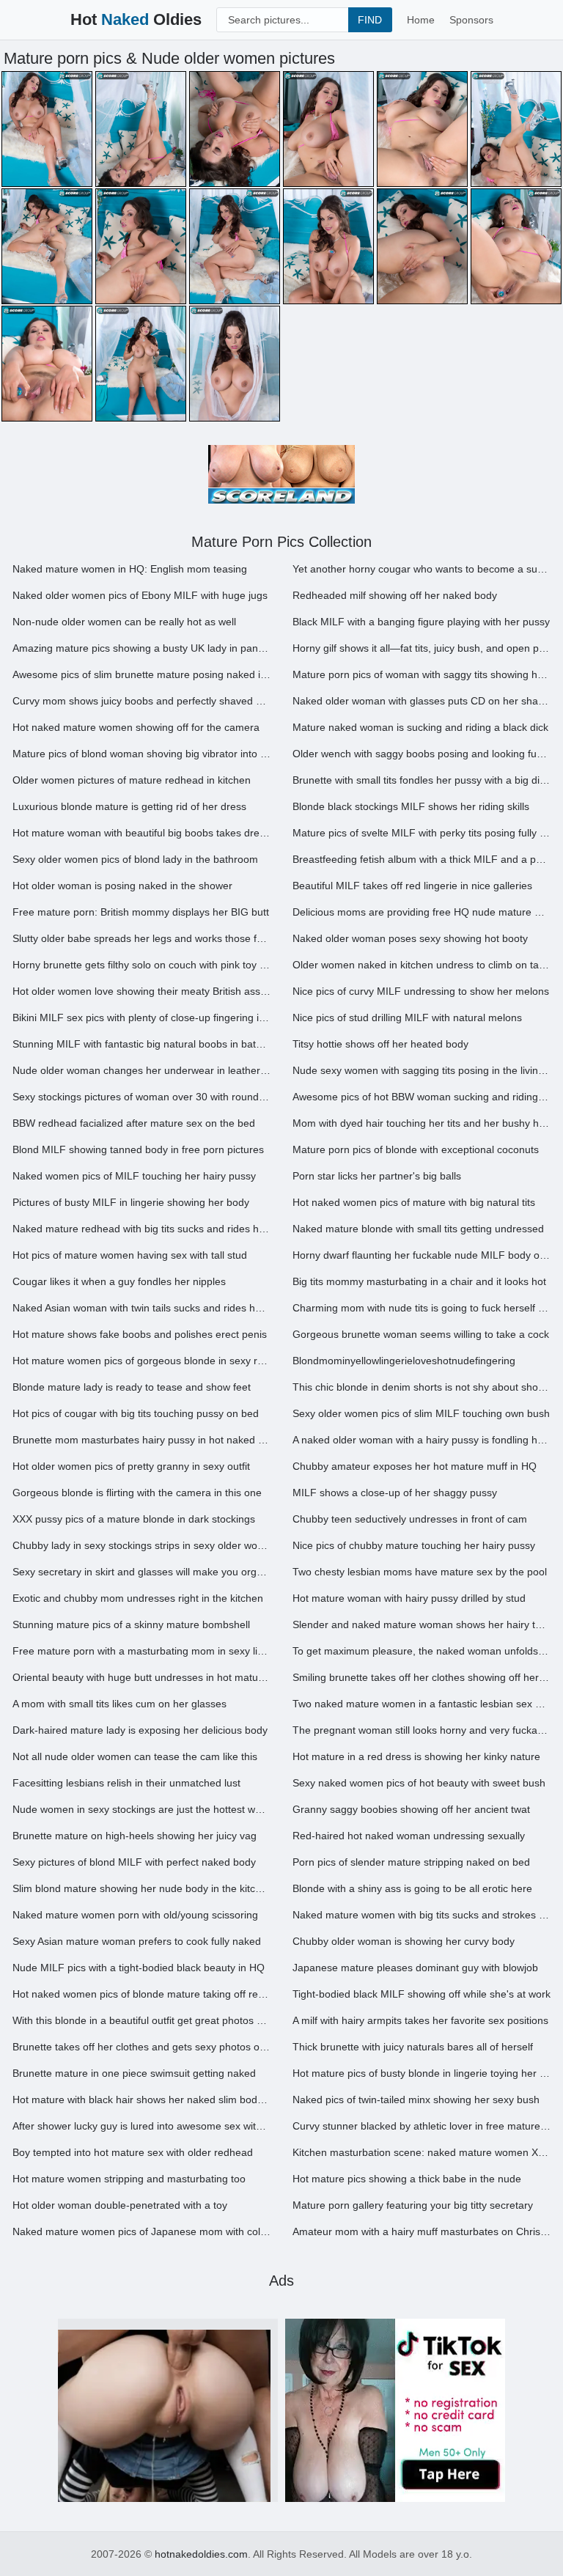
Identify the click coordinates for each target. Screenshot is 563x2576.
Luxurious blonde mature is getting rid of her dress (129, 806)
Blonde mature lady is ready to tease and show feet (132, 1387)
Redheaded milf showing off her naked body (395, 595)
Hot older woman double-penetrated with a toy (120, 2205)
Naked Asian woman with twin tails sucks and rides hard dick (141, 1308)
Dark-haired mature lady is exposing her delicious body (140, 1730)
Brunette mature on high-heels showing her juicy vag (135, 1836)
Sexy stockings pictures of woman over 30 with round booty (141, 1097)
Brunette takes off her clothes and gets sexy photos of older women (141, 2047)
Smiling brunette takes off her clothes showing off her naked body (422, 1677)
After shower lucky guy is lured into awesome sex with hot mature (141, 2126)
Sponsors (471, 20)
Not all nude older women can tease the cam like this (135, 1756)
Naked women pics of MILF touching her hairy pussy (134, 1176)
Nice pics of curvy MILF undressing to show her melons (421, 991)
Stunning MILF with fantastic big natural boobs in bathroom (141, 1044)
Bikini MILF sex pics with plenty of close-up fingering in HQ (141, 1017)
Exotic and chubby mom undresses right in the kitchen (138, 1598)
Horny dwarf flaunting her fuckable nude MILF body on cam (422, 1255)
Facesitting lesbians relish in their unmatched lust (126, 1783)
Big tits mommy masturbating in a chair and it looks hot (419, 1281)
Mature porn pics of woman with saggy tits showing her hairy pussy (422, 674)
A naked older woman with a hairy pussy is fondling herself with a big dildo (422, 1440)
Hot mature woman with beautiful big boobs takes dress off (141, 833)
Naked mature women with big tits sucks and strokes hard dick (422, 1915)
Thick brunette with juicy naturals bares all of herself (413, 2047)
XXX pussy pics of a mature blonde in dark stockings (134, 1519)
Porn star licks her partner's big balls (377, 1176)
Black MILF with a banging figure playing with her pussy (421, 622)
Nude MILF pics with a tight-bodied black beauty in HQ (139, 1968)
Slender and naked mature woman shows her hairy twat (422, 1624)
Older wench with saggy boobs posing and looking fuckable (422, 754)
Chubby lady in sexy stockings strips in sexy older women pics (141, 1545)
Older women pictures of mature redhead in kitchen (132, 780)
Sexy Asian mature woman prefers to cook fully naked (137, 1941)
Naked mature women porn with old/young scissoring (135, 1915)
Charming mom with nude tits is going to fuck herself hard (422, 1308)
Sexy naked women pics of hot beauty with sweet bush (419, 1783)
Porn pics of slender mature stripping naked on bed (411, 1862)
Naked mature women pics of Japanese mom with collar (141, 2231)
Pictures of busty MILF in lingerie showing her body (131, 1202)
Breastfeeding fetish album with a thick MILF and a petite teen (422, 859)
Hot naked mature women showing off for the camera (136, 727)
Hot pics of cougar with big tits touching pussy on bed (136, 1413)
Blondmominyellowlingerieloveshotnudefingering (404, 1361)
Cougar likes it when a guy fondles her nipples (119, 1281)
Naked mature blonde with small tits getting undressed (418, 1229)
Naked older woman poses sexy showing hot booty (410, 938)
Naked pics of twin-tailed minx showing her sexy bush (416, 2100)
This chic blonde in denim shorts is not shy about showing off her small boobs (422, 1387)
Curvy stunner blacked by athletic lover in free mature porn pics (422, 2126)
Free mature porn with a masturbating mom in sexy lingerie (141, 1651)
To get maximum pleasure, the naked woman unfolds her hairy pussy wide (422, 1651)
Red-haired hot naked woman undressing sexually (409, 1836)
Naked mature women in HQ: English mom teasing (130, 569)
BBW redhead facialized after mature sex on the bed (134, 1123)
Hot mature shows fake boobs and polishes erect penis (140, 1334)
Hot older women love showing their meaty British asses (141, 991)
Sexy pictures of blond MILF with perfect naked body (134, 1862)
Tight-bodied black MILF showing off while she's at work (422, 1994)
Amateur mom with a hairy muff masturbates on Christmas (422, 2231)
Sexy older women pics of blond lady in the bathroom (135, 859)
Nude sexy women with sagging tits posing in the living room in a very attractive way (422, 1070)
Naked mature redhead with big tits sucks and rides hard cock (141, 1229)
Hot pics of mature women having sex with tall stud (130, 1255)
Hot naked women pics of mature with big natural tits (414, 1202)
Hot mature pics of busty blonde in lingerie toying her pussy (422, 2073)
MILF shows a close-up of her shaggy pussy (395, 1493)
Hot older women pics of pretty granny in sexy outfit (131, 1466)
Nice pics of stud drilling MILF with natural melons (407, 1017)
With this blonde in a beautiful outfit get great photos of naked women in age (141, 2020)
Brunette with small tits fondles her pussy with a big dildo (422, 780)
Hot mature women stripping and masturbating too (129, 2179)
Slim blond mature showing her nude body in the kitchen (141, 1888)
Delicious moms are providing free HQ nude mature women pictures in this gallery (422, 912)
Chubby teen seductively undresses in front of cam (410, 1519)
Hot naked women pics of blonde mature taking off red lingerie (141, 1994)
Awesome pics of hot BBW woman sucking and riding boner (422, 1097)
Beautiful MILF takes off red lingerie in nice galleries (412, 886)
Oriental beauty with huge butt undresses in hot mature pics (141, 1677)
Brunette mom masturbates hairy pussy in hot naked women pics (141, 1440)
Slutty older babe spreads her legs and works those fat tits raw (141, 938)
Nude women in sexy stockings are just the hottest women (141, 1809)
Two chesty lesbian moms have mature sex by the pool (420, 1572)
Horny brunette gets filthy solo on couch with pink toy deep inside (141, 965)
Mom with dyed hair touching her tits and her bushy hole (422, 1123)
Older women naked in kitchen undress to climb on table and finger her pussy (422, 965)
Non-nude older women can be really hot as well (124, 622)
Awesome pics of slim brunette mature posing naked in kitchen (141, 674)
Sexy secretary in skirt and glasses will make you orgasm (141, 1572)
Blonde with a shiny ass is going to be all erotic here (412, 1888)
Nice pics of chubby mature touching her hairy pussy (414, 1545)
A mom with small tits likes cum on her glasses (119, 1704)
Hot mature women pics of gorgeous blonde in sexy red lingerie (141, 1361)
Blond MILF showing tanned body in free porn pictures (138, 1149)
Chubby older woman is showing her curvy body (404, 1941)
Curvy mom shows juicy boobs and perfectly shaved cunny (141, 701)
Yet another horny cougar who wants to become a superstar (422, 569)
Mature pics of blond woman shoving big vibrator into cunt (141, 754)
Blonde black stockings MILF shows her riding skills (411, 806)
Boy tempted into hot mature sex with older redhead (133, 2152)
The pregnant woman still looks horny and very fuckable (422, 1730)
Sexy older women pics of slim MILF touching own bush (421, 1413)
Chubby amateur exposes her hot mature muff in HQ (415, 1466)
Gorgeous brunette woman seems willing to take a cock (421, 1334)
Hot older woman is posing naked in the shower (122, 886)
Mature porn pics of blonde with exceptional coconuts (416, 1149)
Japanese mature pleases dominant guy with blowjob (415, 1968)
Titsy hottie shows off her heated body (380, 1044)
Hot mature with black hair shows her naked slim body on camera (141, 2100)
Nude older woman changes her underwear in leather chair (141, 1070)
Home (421, 20)
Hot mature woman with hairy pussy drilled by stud (409, 1598)
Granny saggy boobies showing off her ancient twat (411, 1809)
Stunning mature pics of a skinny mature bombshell (131, 1624)
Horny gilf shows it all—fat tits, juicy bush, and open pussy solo (422, 648)
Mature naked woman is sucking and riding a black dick (420, 727)
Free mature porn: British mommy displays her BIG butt (141, 912)
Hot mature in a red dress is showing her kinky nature (416, 1756)
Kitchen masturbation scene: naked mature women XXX (422, 2152)
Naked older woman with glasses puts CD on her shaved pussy (422, 701)
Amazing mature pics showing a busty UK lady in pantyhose (141, 648)
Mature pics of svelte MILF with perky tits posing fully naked (422, 833)
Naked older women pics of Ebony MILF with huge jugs (140, 595)
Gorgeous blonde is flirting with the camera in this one (137, 1493)
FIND (370, 20)
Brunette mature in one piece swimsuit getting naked (134, 2073)
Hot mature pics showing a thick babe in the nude (407, 2179)
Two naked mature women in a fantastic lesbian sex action (422, 1704)
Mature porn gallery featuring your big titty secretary (413, 2205)
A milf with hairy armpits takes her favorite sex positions (420, 2020)
